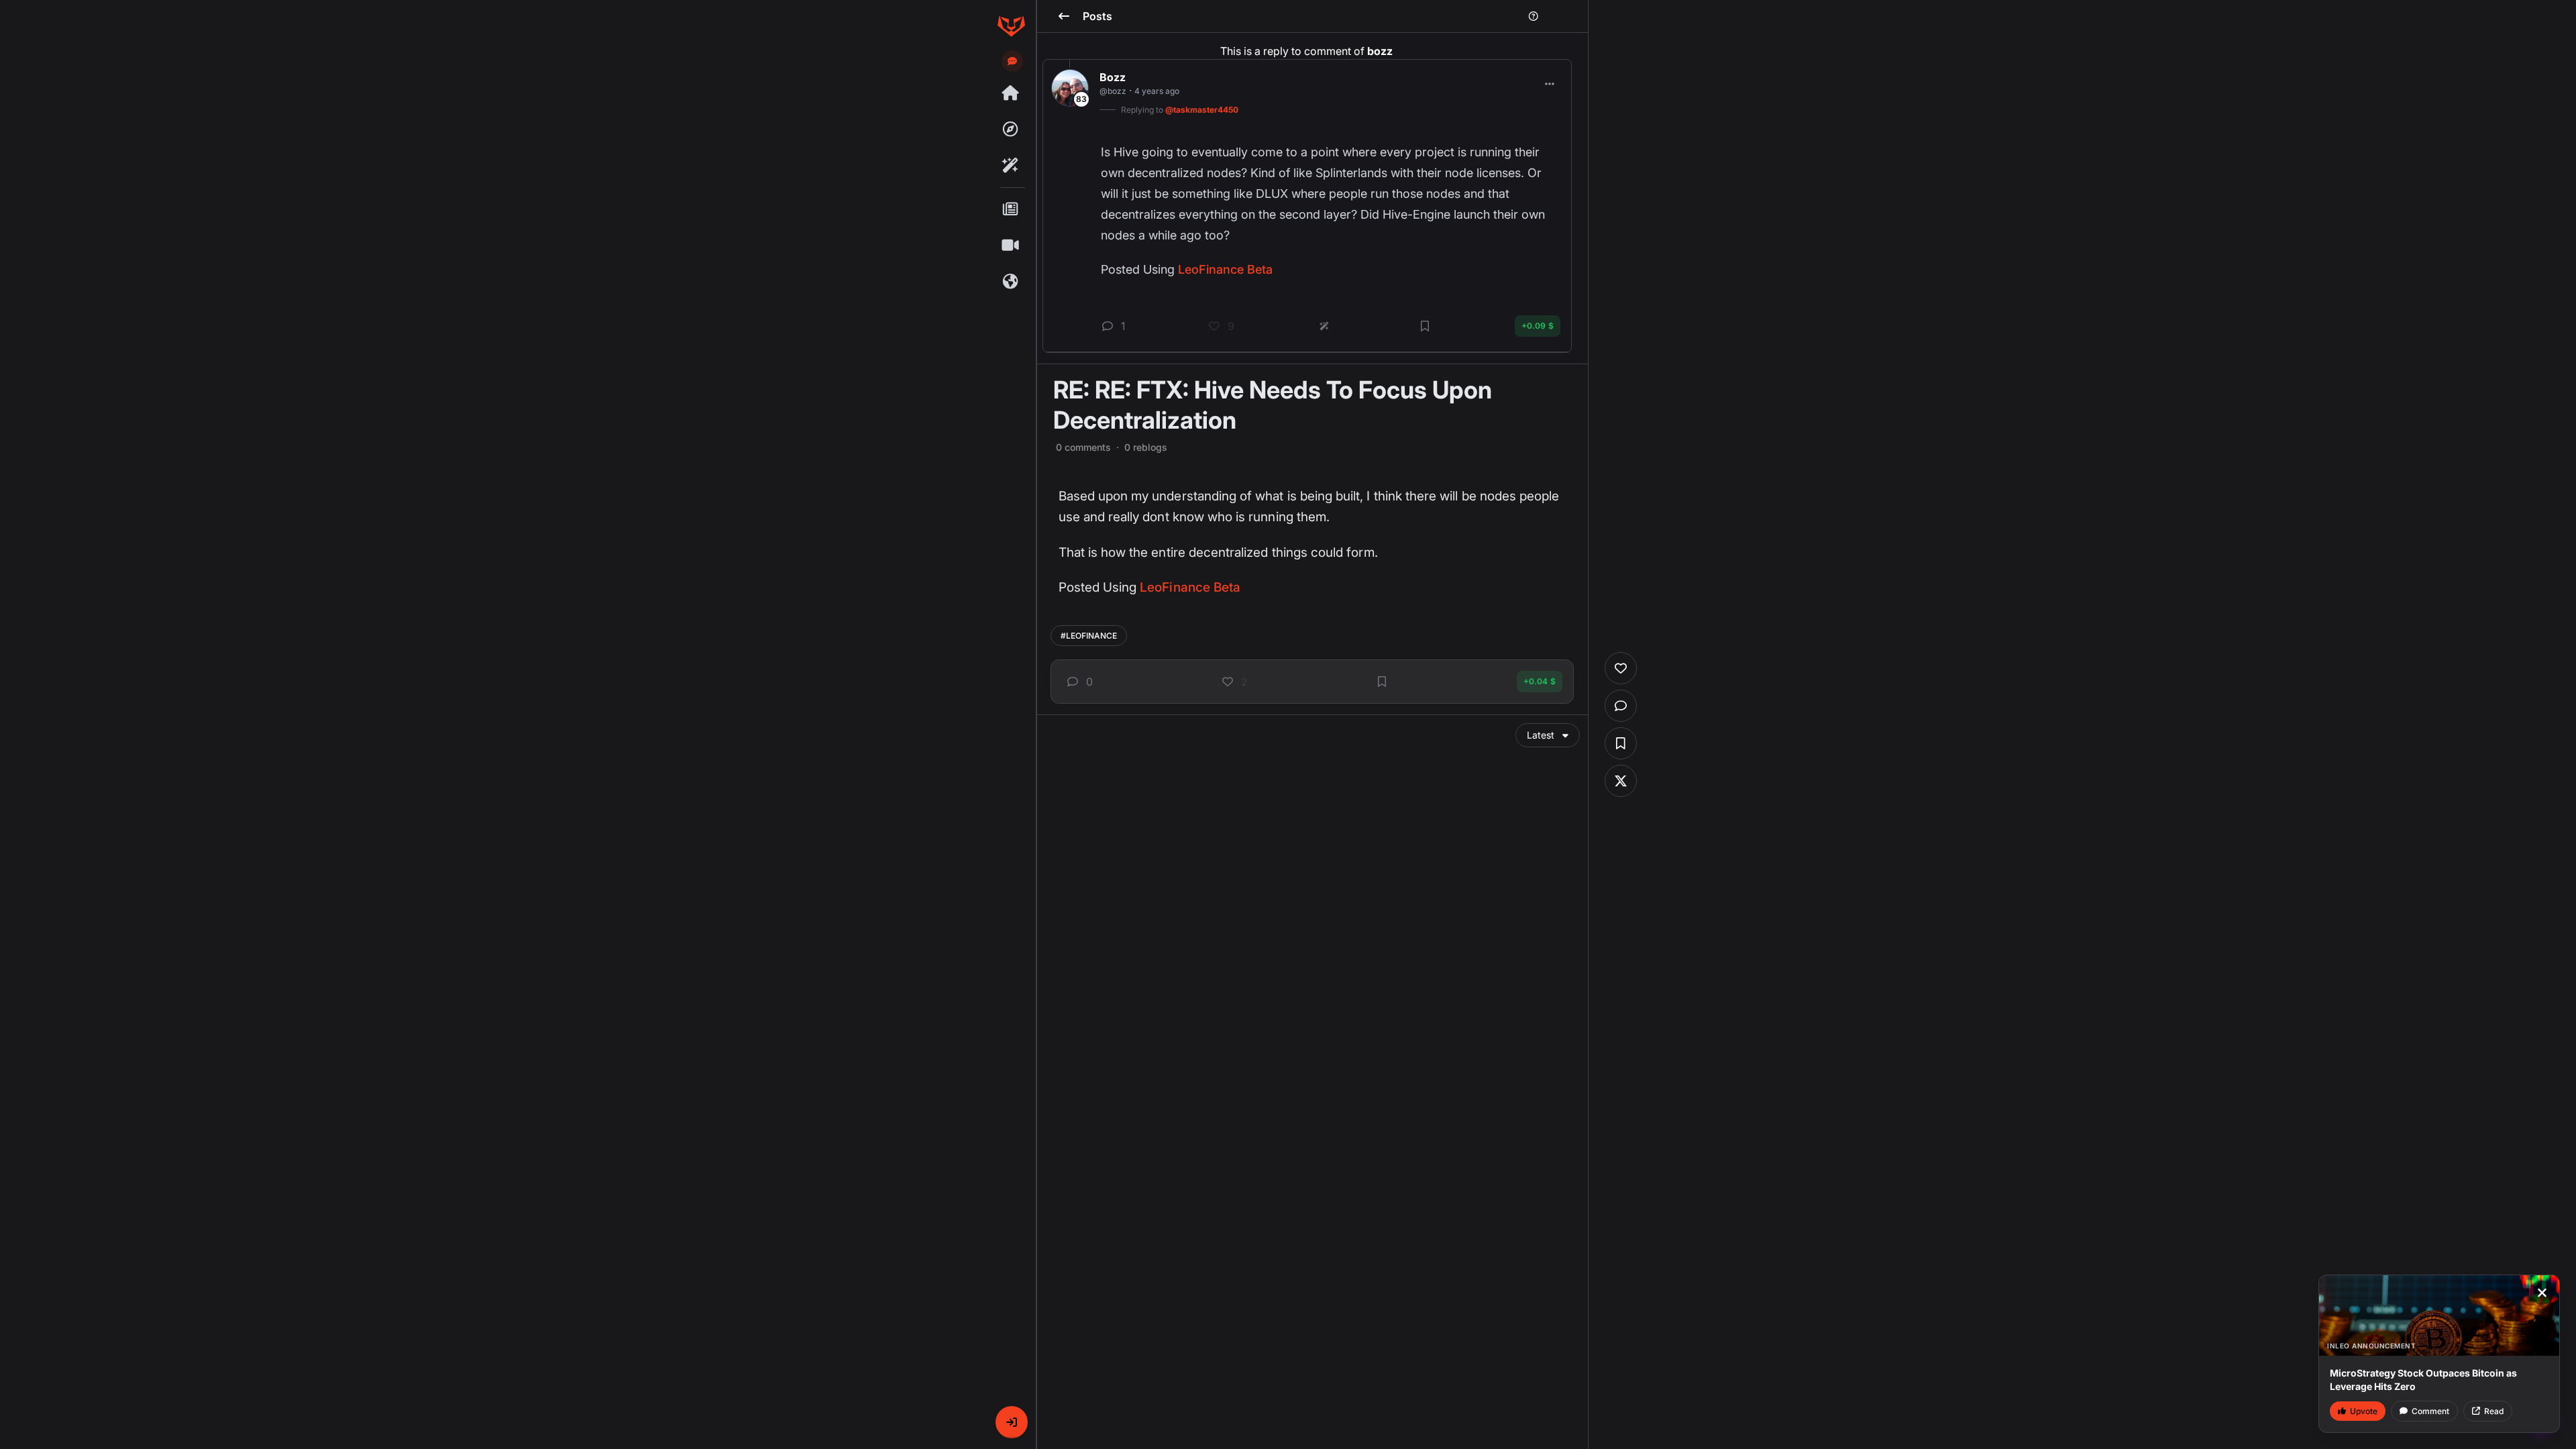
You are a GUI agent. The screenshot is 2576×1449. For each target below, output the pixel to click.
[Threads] (1011, 93)
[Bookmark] (1382, 682)
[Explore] (1011, 129)
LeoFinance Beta (1190, 587)
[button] (1012, 1422)
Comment (2430, 1411)
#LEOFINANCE (1089, 636)
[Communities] (1011, 282)
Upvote (2364, 1411)
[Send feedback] (1012, 61)
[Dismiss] (2542, 1293)
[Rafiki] (1011, 166)
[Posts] (1011, 209)
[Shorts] (1011, 246)
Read (2494, 1411)
